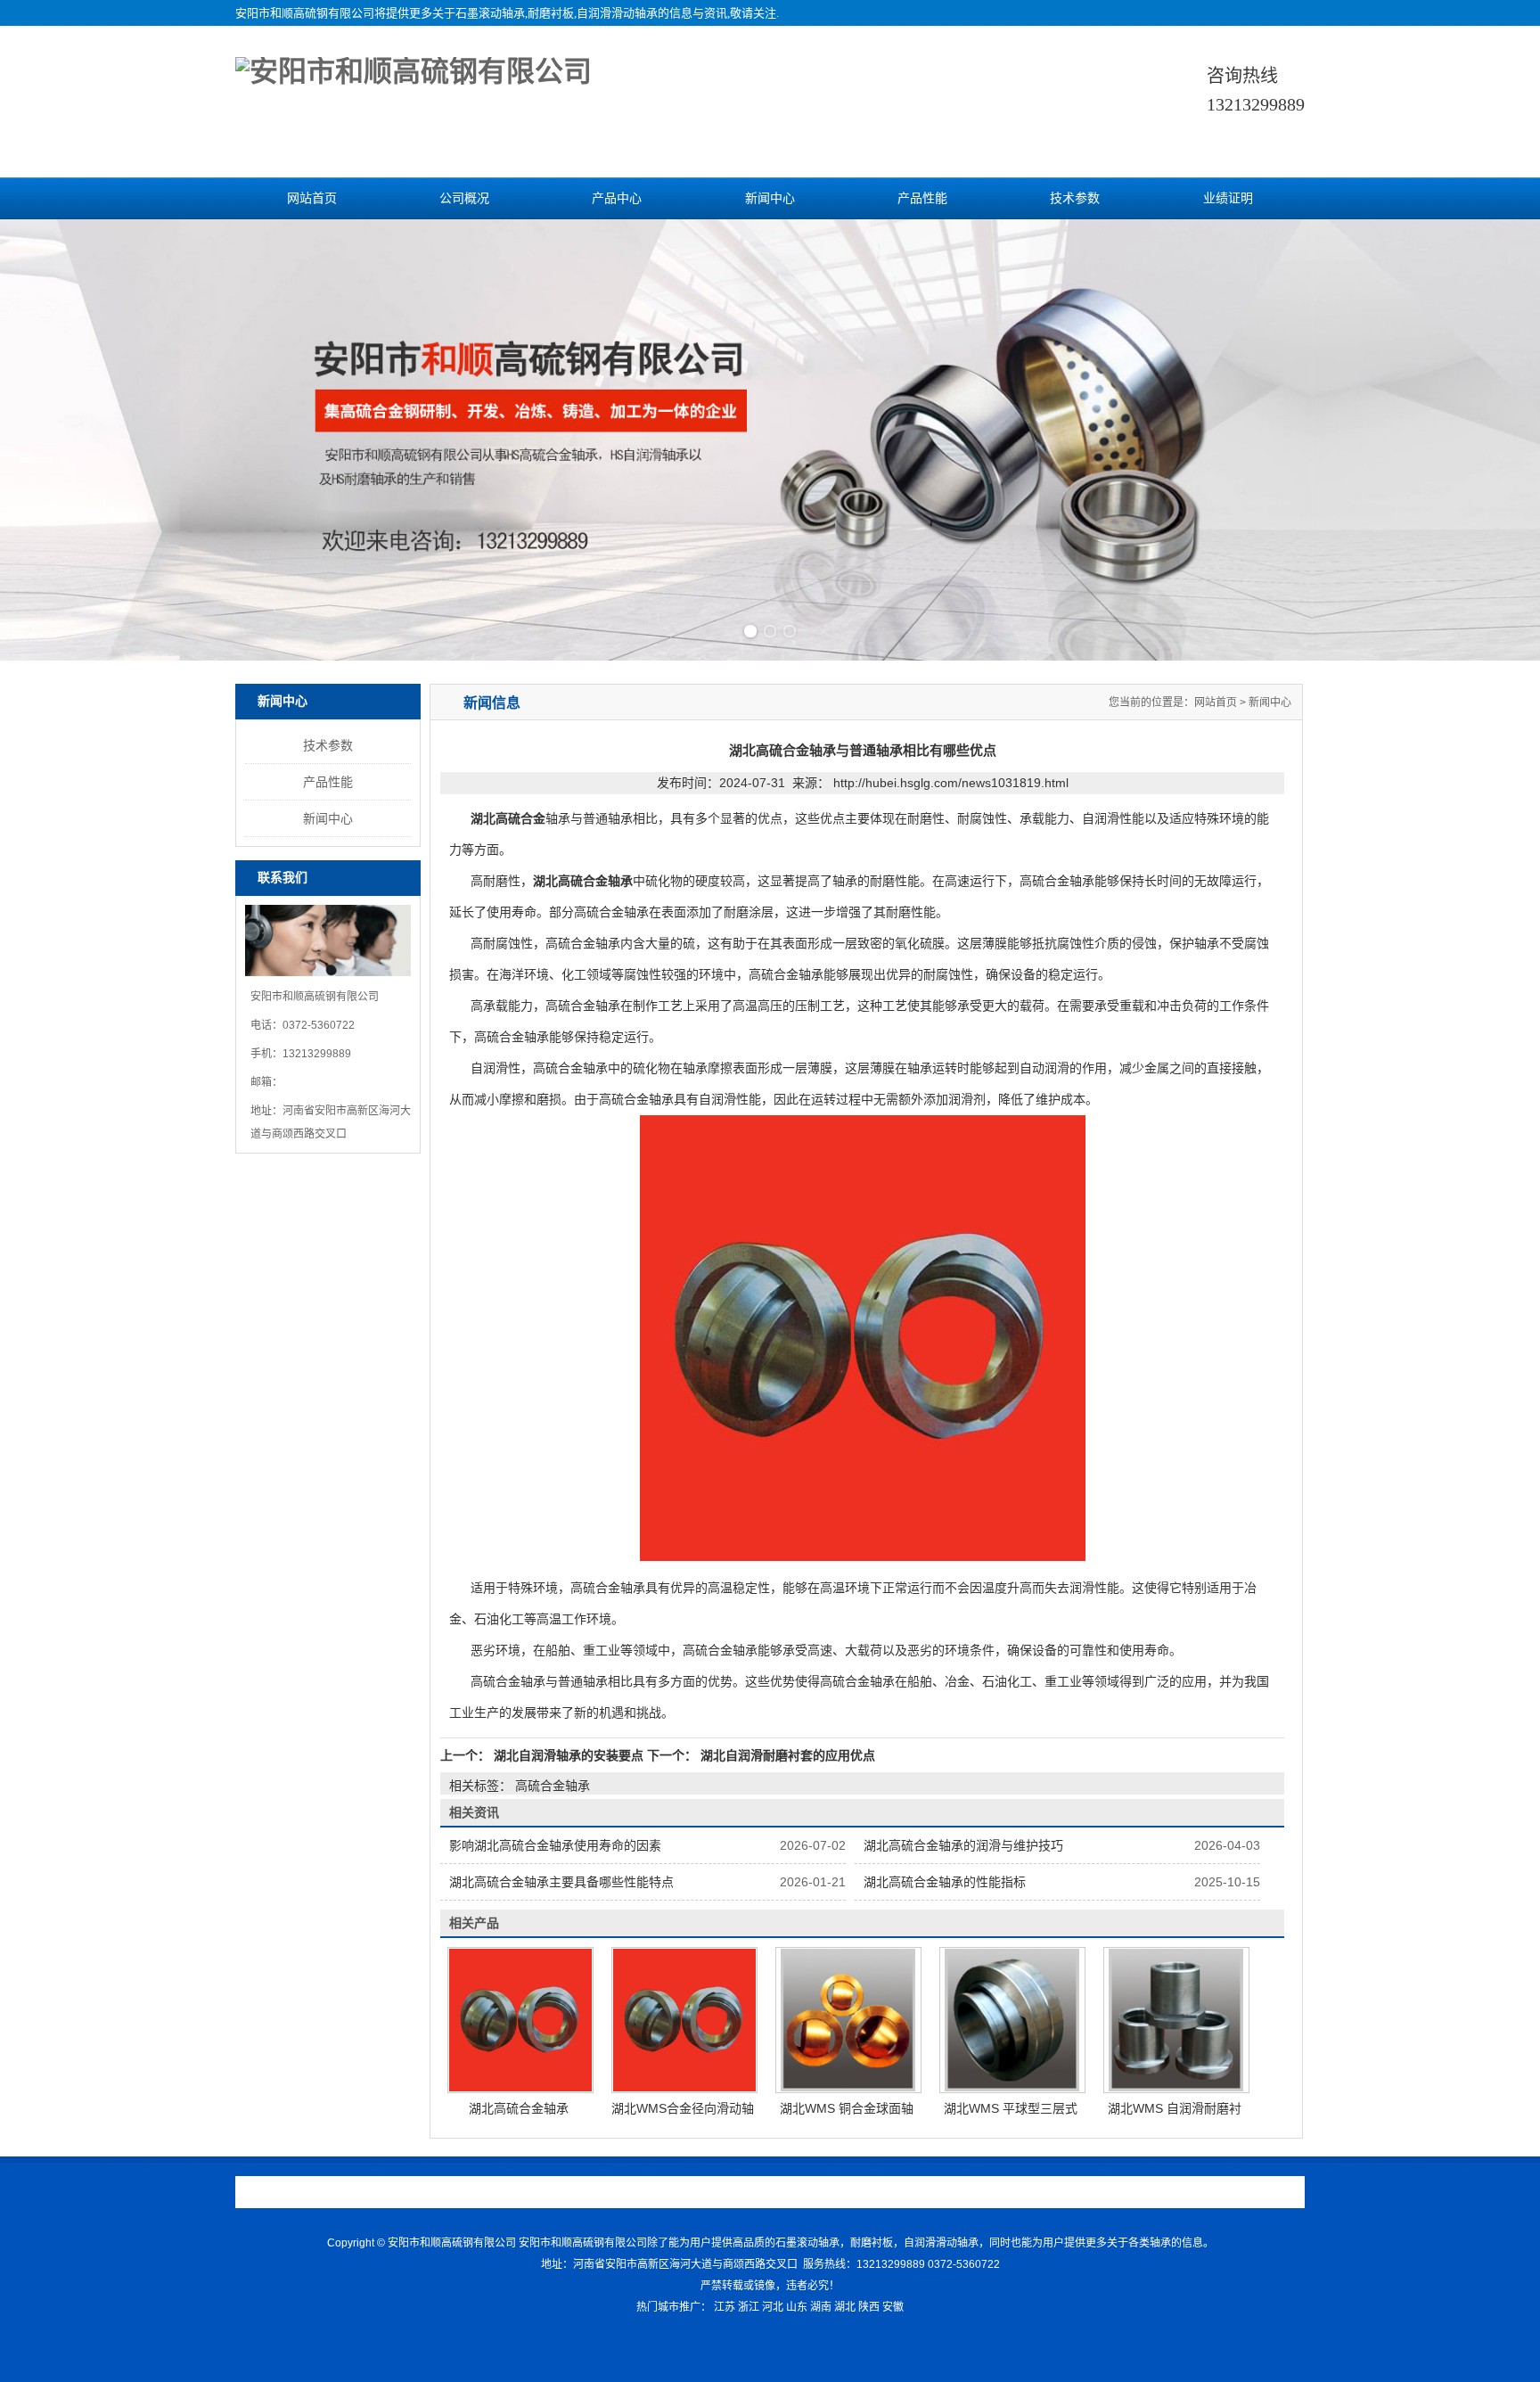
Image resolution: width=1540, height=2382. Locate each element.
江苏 (725, 2307)
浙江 (749, 2307)
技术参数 (1075, 198)
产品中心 (617, 198)
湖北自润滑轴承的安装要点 (569, 1755)
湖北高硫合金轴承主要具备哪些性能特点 (561, 1882)
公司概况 (464, 198)
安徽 (893, 2307)
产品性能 (922, 198)
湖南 (821, 2307)
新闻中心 (770, 198)
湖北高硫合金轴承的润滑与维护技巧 (963, 1845)
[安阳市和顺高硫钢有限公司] (414, 71)
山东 (797, 2307)
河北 (773, 2307)
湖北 (845, 2307)
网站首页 (312, 198)
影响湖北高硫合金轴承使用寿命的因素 (555, 1845)
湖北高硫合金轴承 (519, 2108)
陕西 (869, 2307)
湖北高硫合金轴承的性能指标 (945, 1882)
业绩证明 (1228, 198)
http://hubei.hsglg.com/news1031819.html (951, 783)
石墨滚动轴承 (490, 13)
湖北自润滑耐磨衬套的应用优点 (786, 1755)
